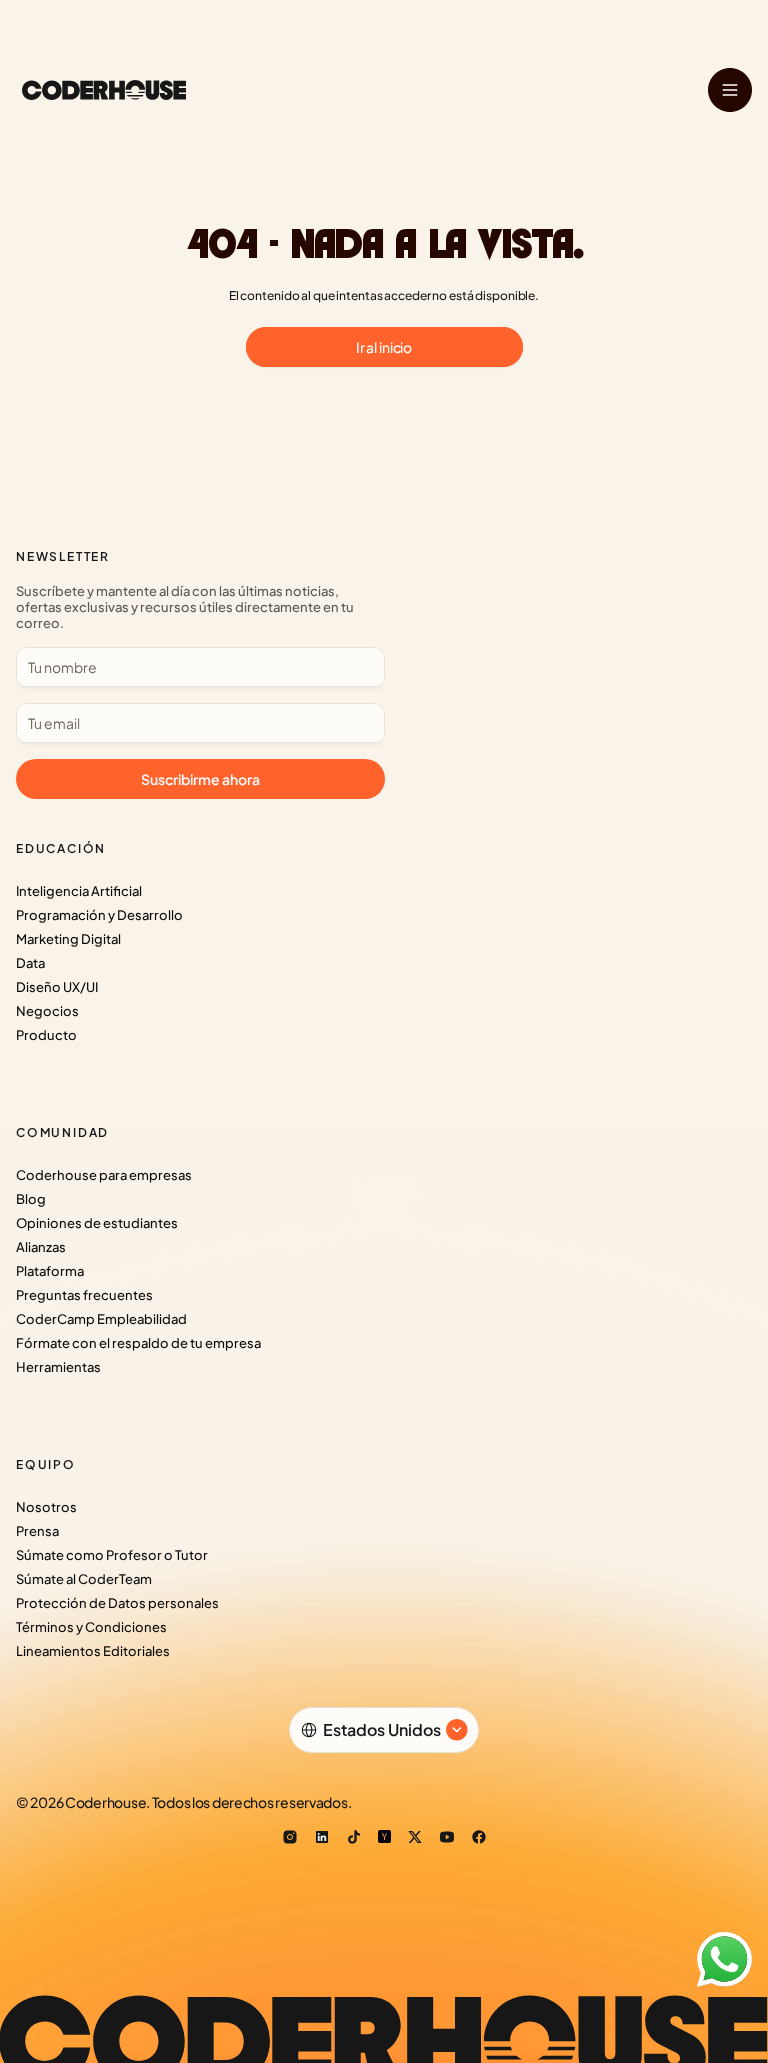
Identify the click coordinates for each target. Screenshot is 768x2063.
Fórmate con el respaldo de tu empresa (138, 1343)
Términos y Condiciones (91, 1627)
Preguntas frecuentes (84, 1295)
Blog (31, 1199)
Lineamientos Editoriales (93, 1651)
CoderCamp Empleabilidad (101, 1319)
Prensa (37, 1531)
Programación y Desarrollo (99, 915)
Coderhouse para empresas (104, 1175)
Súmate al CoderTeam (84, 1579)
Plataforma (50, 1271)
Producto (46, 1035)
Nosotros (46, 1507)
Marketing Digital (68, 939)
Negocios (47, 1011)
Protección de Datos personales (117, 1603)
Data (30, 963)
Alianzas (41, 1247)
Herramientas (58, 1367)
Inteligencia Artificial (79, 891)
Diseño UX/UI (57, 987)
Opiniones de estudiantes (97, 1223)
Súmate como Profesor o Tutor (112, 1555)
